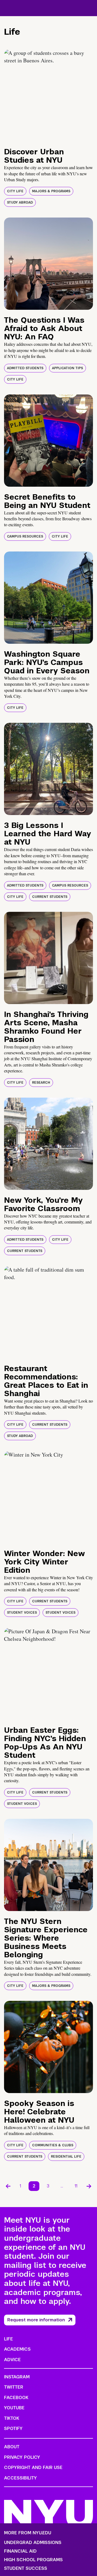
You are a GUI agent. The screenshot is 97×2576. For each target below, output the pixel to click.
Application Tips (67, 368)
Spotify (13, 2429)
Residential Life (66, 2157)
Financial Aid (20, 2551)
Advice (12, 2360)
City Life (15, 191)
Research (41, 1083)
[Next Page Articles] (89, 2186)
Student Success (26, 2568)
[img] (48, 95)
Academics (17, 2349)
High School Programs (33, 2560)
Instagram (17, 2377)
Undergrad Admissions (33, 2543)
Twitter (14, 2387)
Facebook (16, 2398)
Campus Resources (25, 536)
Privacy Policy (22, 2457)
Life (8, 2339)
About (12, 2447)
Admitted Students (25, 368)
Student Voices (22, 1613)
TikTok (12, 2418)
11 (76, 2186)
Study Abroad (20, 202)
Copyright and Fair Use (33, 2468)
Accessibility (20, 2478)
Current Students (50, 897)
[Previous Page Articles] (8, 2186)
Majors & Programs (51, 191)
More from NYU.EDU (28, 2533)
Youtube (14, 2408)
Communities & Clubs (53, 2145)
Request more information (36, 2320)
